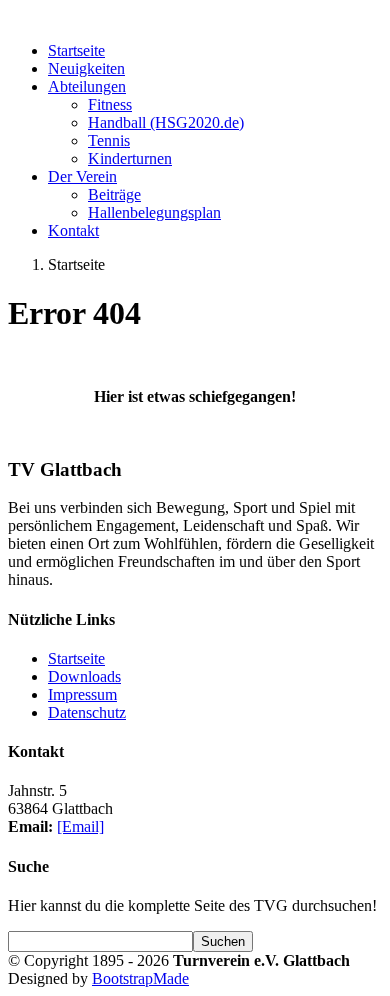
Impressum (82, 694)
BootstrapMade (140, 978)
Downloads (84, 676)
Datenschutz (87, 712)
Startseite (76, 658)
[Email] (80, 826)
